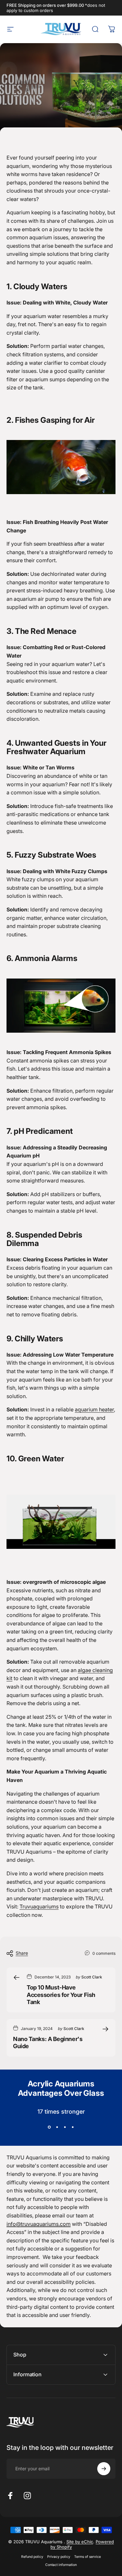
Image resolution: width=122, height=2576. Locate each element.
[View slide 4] (73, 2127)
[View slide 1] (49, 2127)
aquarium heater (94, 1409)
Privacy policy (59, 2557)
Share (22, 1953)
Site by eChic (80, 2542)
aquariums (39, 1906)
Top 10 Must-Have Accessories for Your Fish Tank (61, 1995)
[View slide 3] (65, 2127)
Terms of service (88, 2557)
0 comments (104, 1953)
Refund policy (32, 2557)
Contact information (61, 2565)
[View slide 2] (57, 2127)
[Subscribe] (104, 2469)
